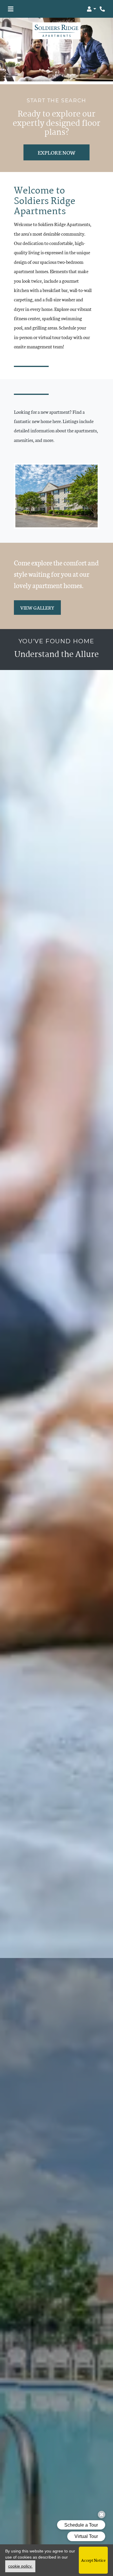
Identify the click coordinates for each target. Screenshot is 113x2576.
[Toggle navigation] (11, 9)
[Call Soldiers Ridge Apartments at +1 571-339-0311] (103, 9)
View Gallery (38, 607)
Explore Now (57, 152)
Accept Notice (93, 2560)
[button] (91, 9)
